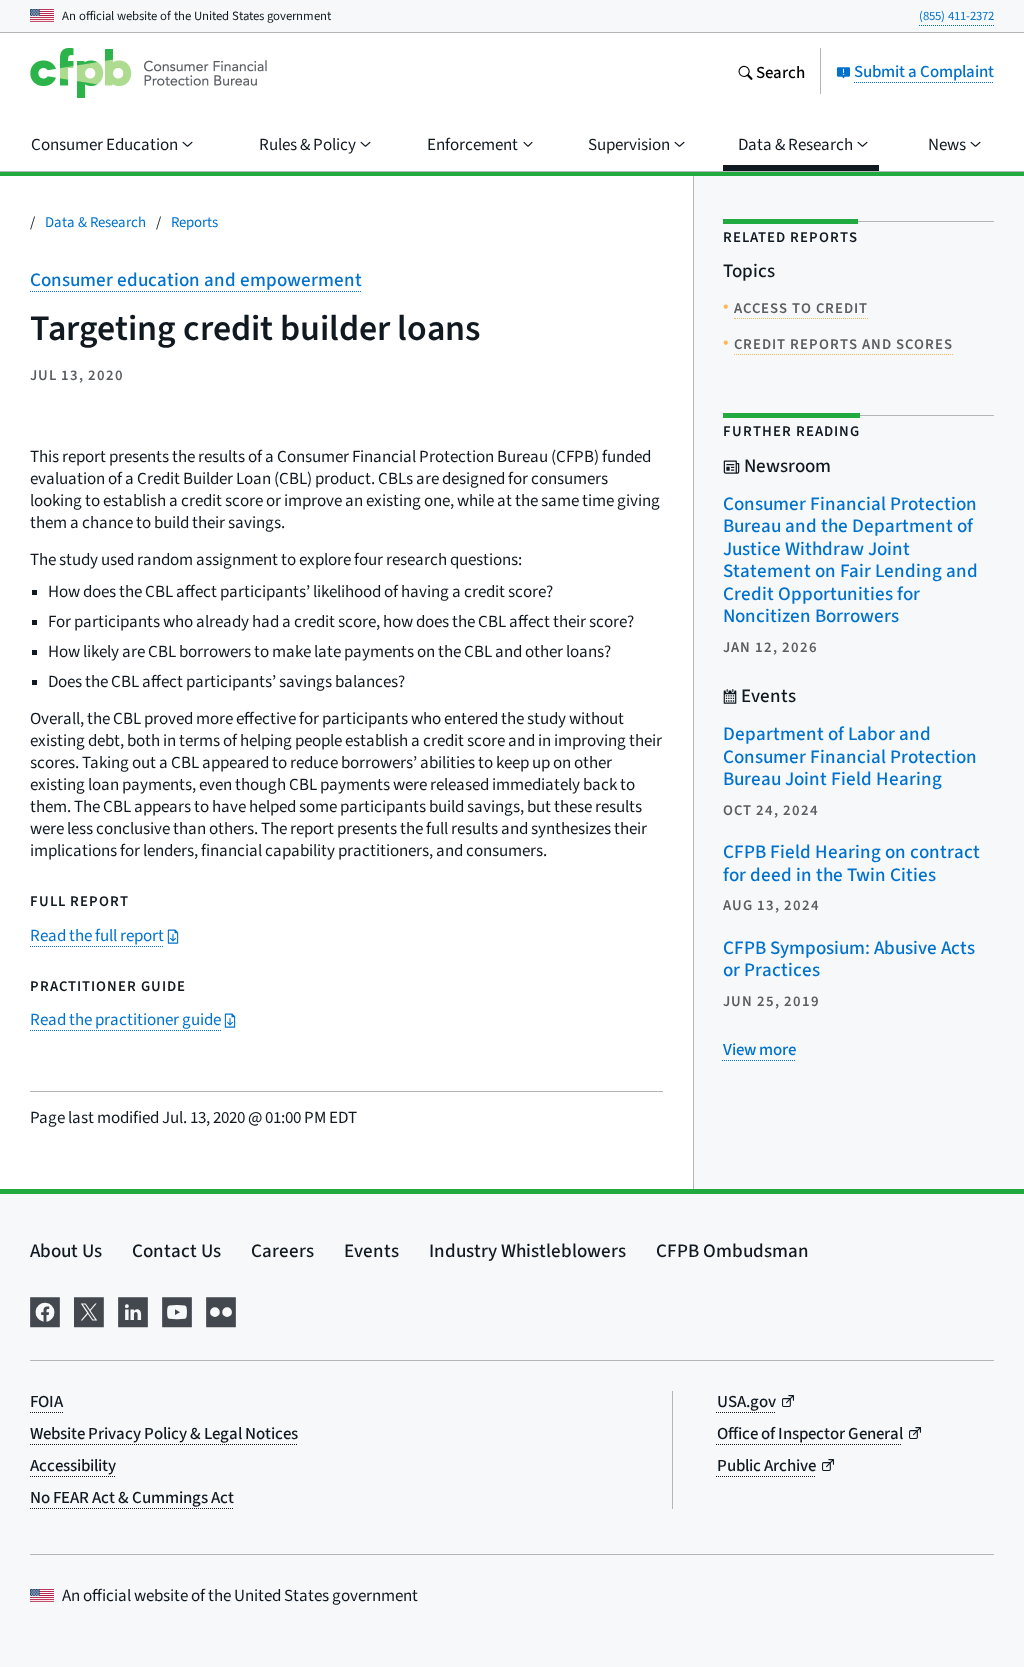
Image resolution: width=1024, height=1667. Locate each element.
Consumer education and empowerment (196, 279)
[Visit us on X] (89, 1309)
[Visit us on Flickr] (221, 1309)
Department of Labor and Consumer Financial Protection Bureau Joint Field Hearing (850, 756)
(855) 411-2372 (956, 15)
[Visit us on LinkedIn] (133, 1309)
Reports (194, 221)
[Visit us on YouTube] (177, 1309)
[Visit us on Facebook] (45, 1309)
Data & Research (95, 221)
